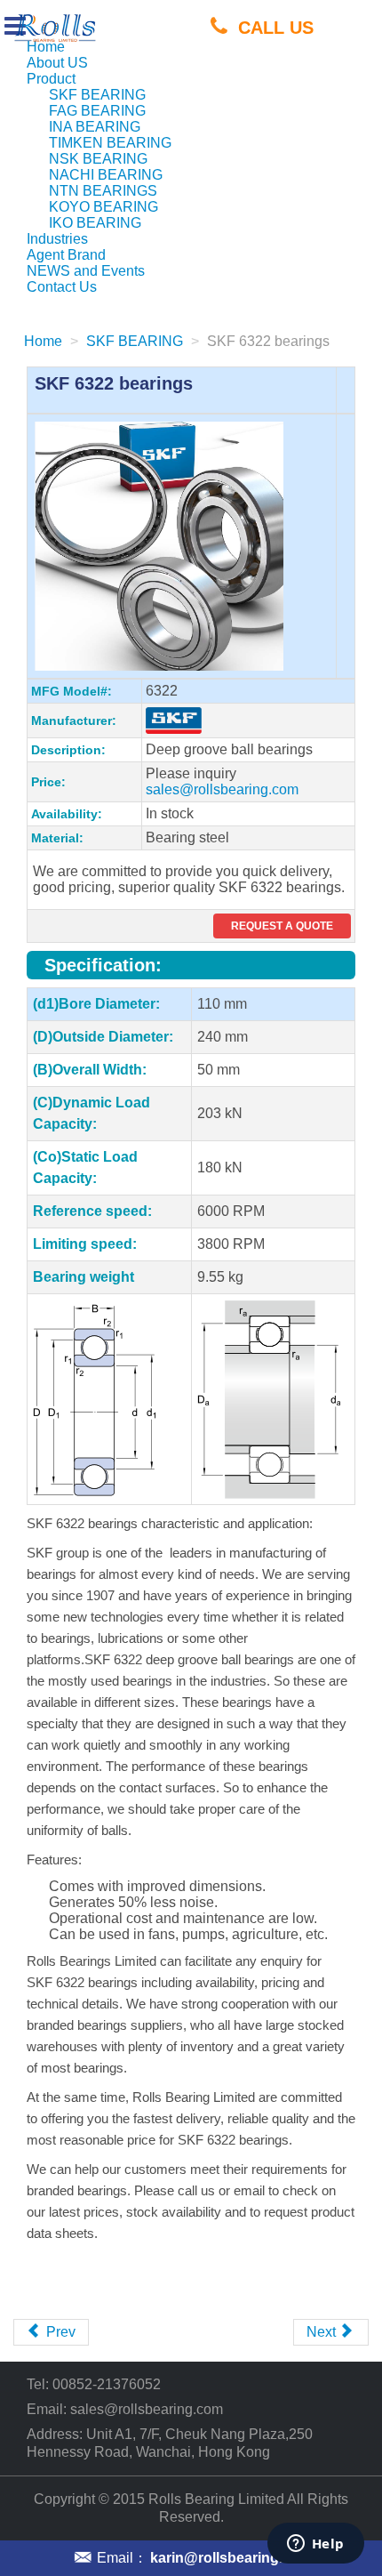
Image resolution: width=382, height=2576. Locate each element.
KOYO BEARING (103, 207)
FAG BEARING (97, 111)
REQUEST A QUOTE (282, 926)
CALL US (276, 27)
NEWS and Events (86, 271)
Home (46, 47)
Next (323, 2332)
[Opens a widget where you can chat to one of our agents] (315, 2545)
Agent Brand (66, 255)
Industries (57, 239)
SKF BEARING (97, 95)
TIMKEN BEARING (110, 143)
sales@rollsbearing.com (222, 789)
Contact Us (62, 287)
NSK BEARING (98, 159)
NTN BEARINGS (103, 191)
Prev (59, 2332)
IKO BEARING (95, 223)
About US (57, 63)
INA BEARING (95, 127)
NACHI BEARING (106, 175)
